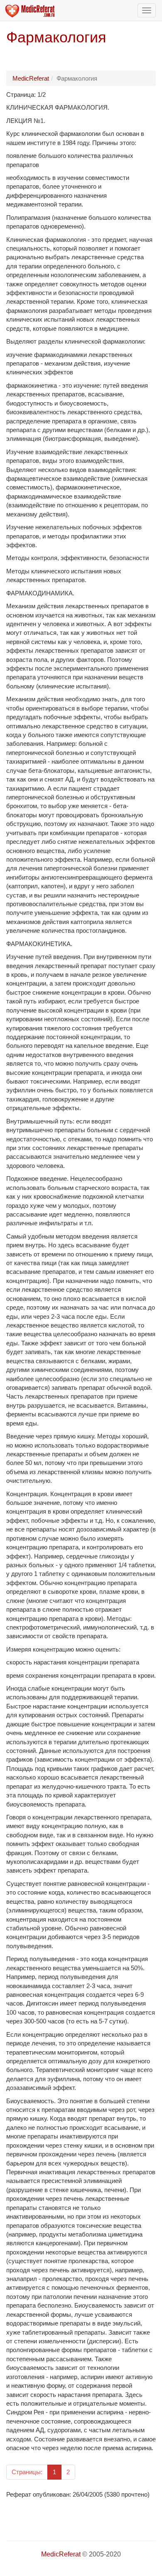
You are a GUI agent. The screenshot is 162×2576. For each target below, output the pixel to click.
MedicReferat (31, 78)
